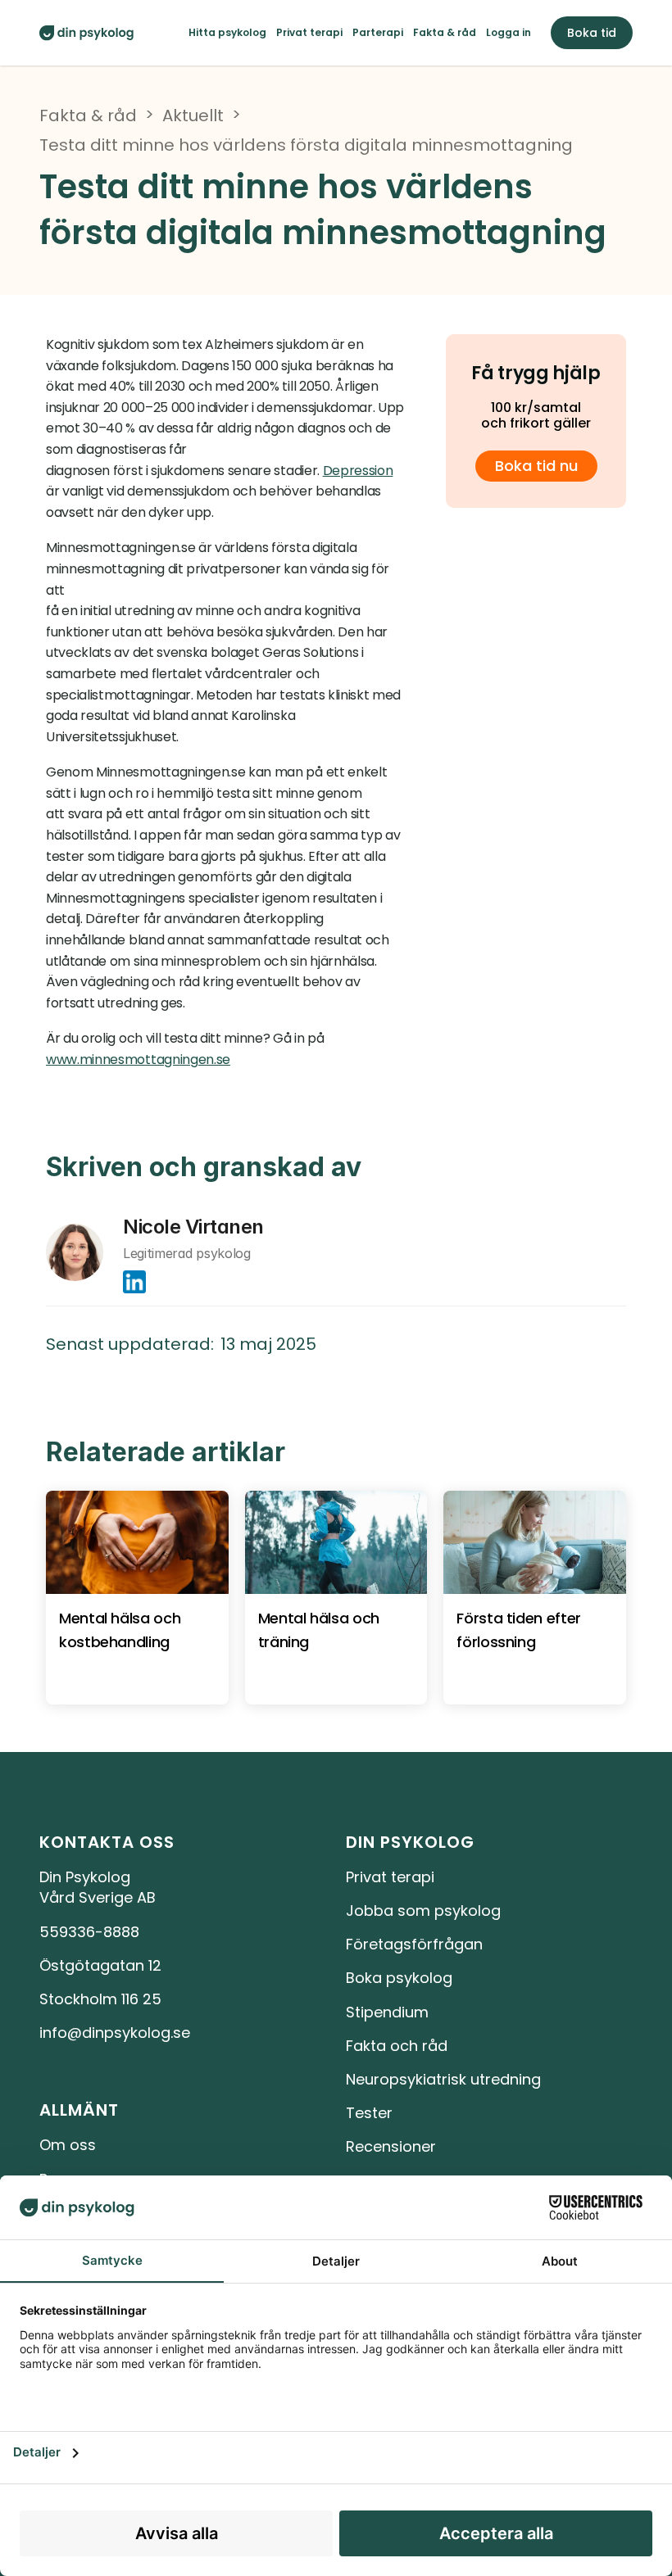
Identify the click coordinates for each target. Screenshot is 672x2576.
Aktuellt (193, 115)
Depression (358, 471)
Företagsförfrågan (414, 1944)
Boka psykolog (399, 1978)
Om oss (68, 2145)
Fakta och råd (397, 2046)
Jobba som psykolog (423, 1910)
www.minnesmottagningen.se (138, 1059)
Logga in (509, 32)
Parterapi (378, 32)
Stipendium (387, 2012)
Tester (369, 2113)
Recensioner (391, 2146)
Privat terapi (309, 32)
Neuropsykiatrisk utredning (443, 2079)
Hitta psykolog (227, 32)
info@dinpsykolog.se (115, 2033)
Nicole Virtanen (193, 1227)
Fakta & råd (445, 32)
